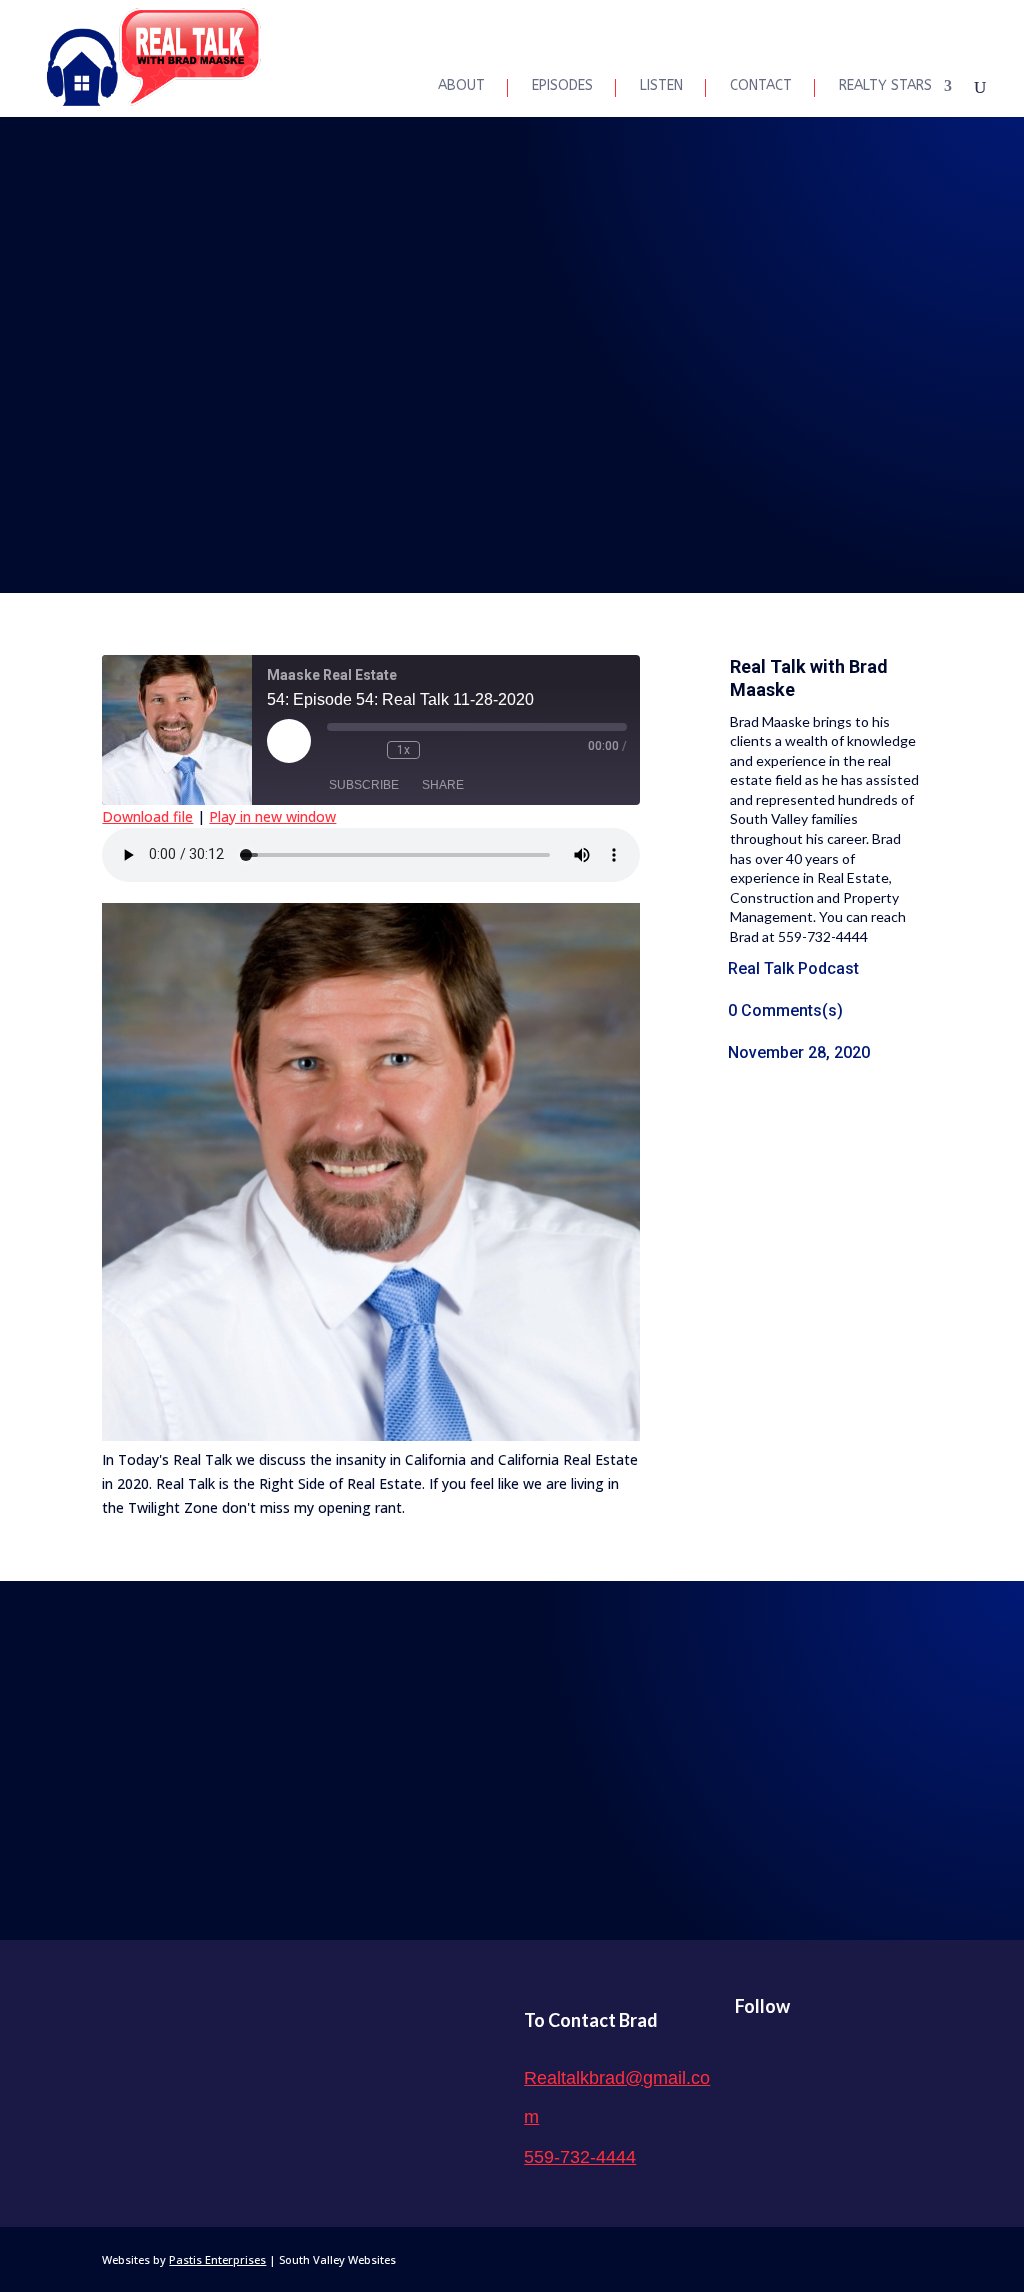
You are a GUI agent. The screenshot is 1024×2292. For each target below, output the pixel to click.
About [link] (461, 86)
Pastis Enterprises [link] (217, 2259)
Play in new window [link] (272, 816)
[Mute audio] (337, 750)
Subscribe (364, 785)
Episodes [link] (562, 86)
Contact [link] (761, 86)
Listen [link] (661, 86)
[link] (153, 57)
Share (443, 785)
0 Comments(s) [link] (785, 1010)
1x (403, 750)
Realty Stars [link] (885, 86)
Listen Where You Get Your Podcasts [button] (512, 1767)
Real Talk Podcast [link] (793, 968)
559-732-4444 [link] (580, 2157)
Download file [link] (147, 816)
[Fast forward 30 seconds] (440, 750)
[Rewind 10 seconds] (367, 750)
